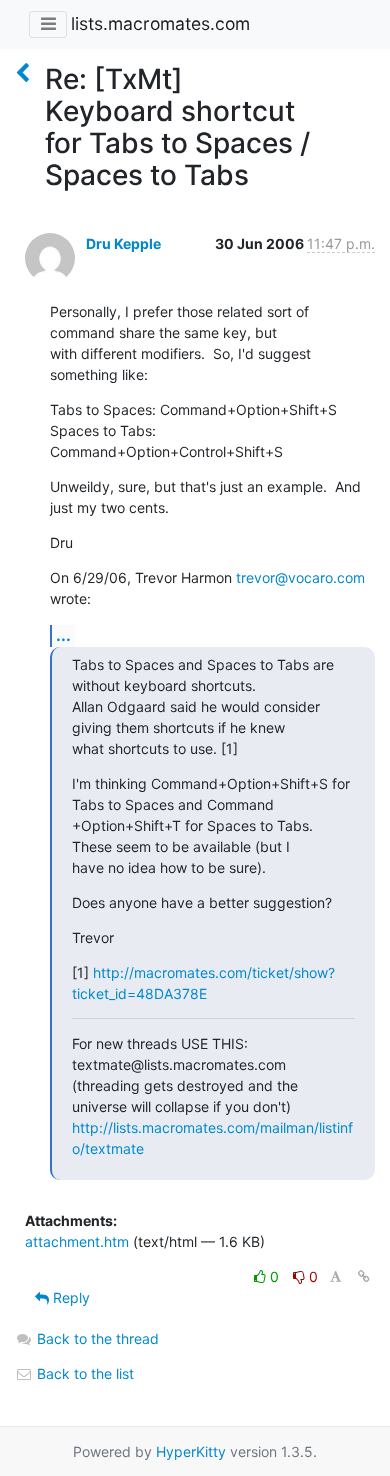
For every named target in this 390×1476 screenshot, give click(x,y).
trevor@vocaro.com (300, 577)
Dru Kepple (123, 243)
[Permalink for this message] (364, 1276)
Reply (69, 1297)
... (63, 635)
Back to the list (83, 1373)
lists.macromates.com (160, 23)
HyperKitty (191, 1451)
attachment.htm (77, 1241)
